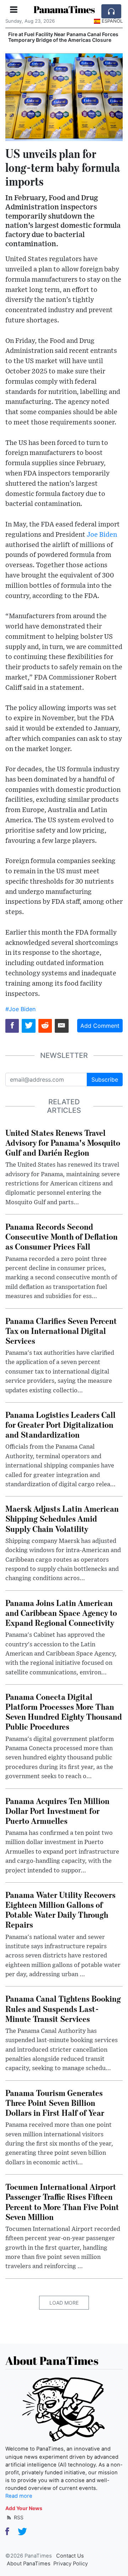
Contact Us (70, 2556)
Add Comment (100, 1026)
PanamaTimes (64, 9)
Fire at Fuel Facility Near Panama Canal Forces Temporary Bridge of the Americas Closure (63, 37)
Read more (19, 2496)
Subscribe (105, 1080)
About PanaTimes (29, 2564)
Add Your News (24, 2508)
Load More (64, 2303)
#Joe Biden (20, 1009)
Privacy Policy (71, 2564)
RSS (18, 2517)
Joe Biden (102, 535)
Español (112, 21)
